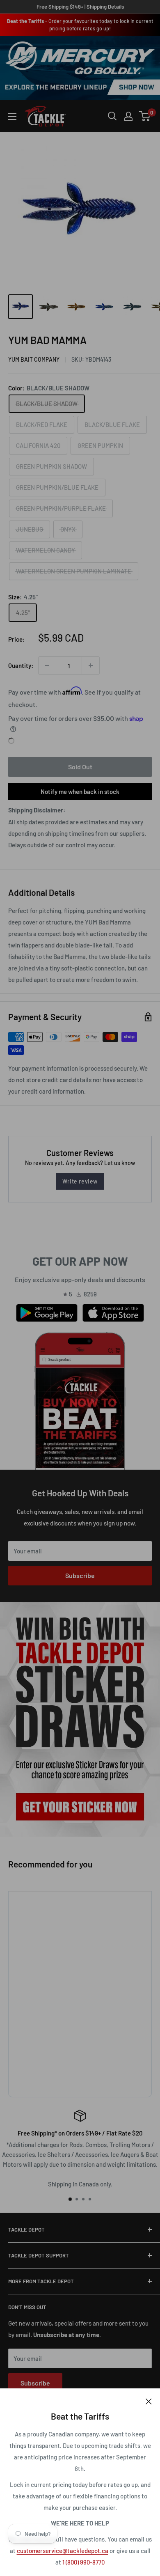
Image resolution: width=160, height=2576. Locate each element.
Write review (80, 1181)
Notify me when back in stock (80, 791)
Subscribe (80, 1575)
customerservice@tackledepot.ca (63, 2551)
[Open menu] (12, 117)
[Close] (149, 2401)
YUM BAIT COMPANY (34, 359)
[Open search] (112, 116)
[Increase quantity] (91, 665)
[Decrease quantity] (47, 665)
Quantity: (21, 665)
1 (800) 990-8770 (83, 2562)
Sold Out (80, 767)
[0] (145, 116)
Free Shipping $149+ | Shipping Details (80, 7)
